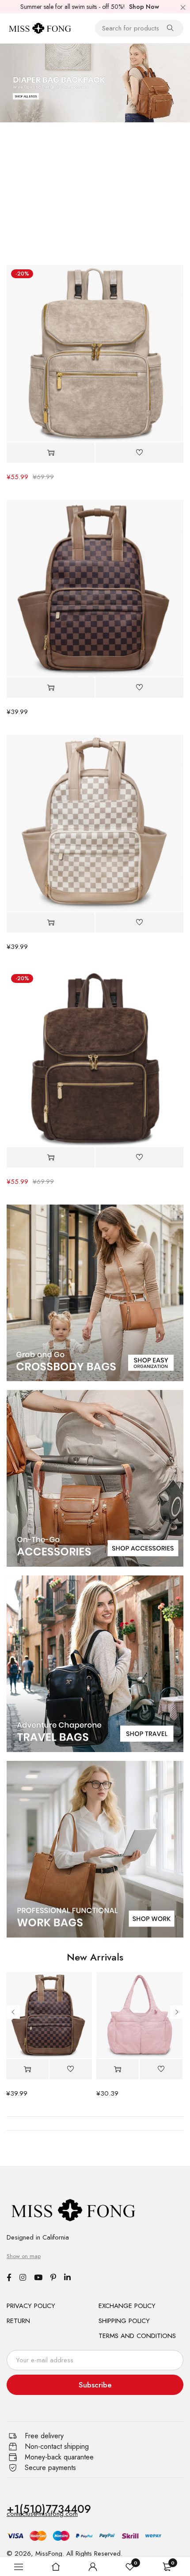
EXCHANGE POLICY (127, 2306)
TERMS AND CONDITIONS (137, 2336)
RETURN (18, 2321)
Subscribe (95, 2385)
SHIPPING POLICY (124, 2321)
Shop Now (144, 7)
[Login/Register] (93, 2567)
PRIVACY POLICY (31, 2306)
